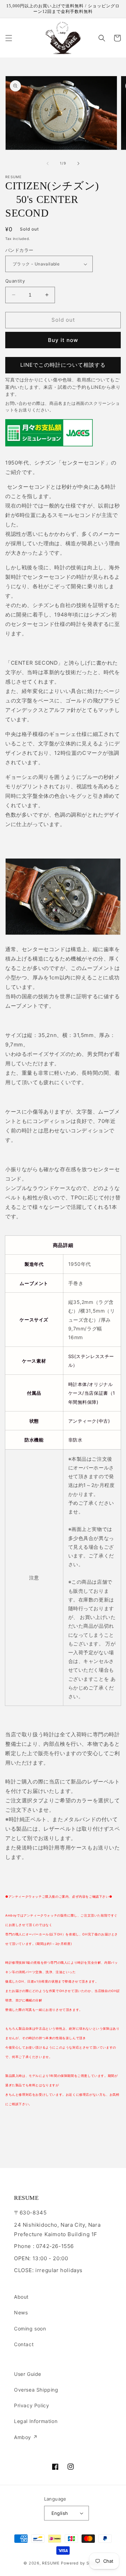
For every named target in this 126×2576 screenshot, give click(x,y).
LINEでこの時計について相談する (63, 365)
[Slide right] (78, 163)
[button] (9, 38)
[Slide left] (48, 163)
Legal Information (36, 2421)
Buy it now (63, 340)
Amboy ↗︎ (26, 2437)
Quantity (15, 281)
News (21, 2312)
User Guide (28, 2374)
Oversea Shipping (36, 2390)
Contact (24, 2344)
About (21, 2297)
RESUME (51, 2563)
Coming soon (30, 2329)
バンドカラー (19, 250)
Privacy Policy (31, 2405)
